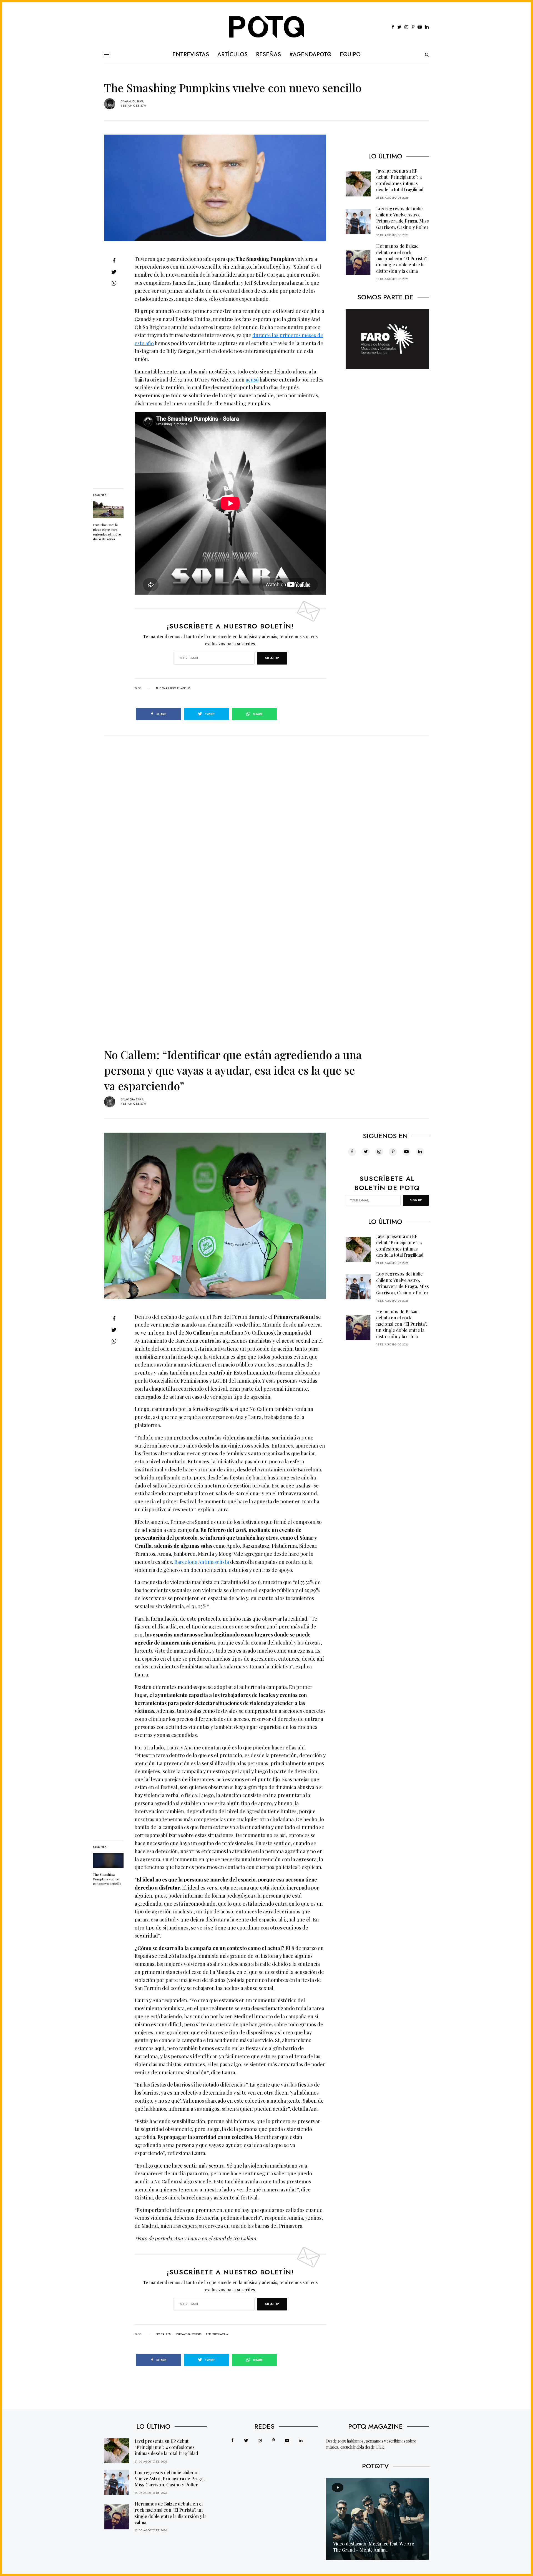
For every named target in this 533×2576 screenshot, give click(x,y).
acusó (252, 380)
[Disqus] (266, 805)
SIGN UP (272, 658)
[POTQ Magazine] (267, 27)
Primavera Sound (189, 2334)
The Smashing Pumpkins (173, 688)
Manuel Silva (134, 101)
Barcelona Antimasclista (202, 1562)
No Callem (164, 2334)
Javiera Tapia (134, 1099)
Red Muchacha (217, 2334)
